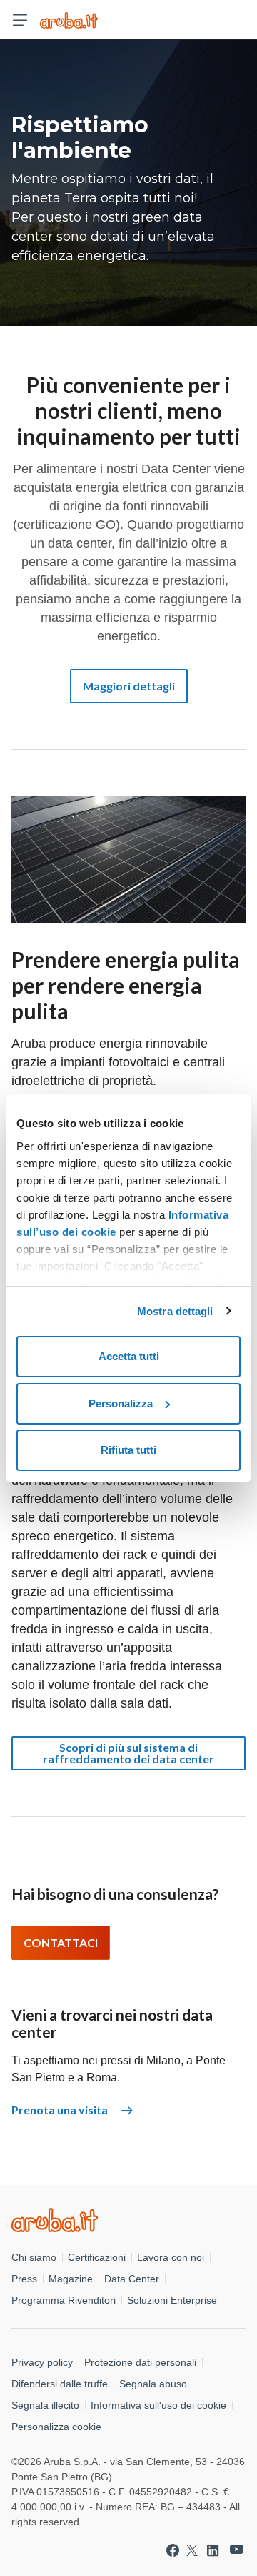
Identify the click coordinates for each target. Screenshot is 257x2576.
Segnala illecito (45, 2405)
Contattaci (61, 1942)
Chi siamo (34, 2257)
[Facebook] (173, 2550)
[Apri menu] (20, 20)
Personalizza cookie (56, 2427)
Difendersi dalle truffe (60, 2384)
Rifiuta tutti (128, 1450)
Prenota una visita (61, 2110)
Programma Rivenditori (64, 2300)
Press (24, 2279)
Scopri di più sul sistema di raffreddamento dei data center (128, 1753)
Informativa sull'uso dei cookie (158, 2405)
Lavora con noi (171, 2257)
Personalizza (121, 1403)
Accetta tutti (129, 1356)
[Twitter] (192, 2550)
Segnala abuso (153, 2384)
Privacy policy (42, 2362)
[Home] (128, 2220)
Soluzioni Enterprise (172, 2300)
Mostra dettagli (175, 1311)
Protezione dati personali (140, 2362)
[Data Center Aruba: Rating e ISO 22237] (69, 20)
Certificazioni (97, 2257)
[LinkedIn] (213, 2550)
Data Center (132, 2279)
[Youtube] (237, 2550)
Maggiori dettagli (129, 686)
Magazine (71, 2279)
